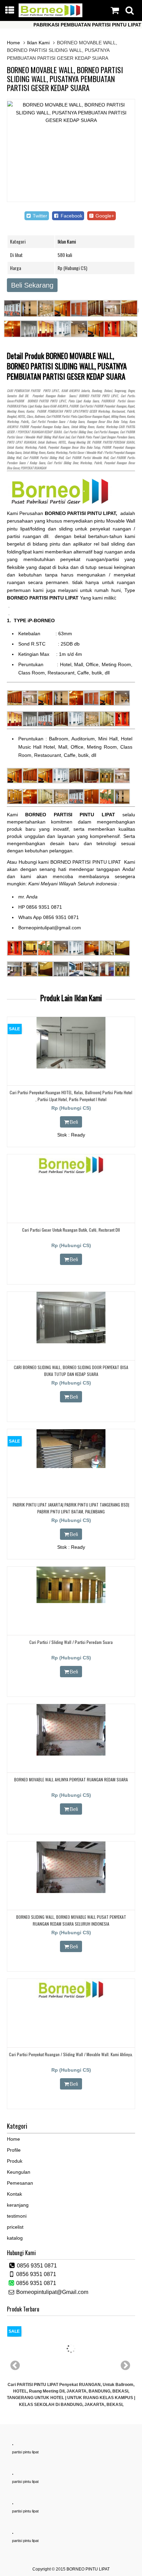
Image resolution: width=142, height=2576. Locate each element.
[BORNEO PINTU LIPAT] (51, 15)
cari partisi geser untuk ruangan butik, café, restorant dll (71, 1230)
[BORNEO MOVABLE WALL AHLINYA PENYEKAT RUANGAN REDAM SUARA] (71, 1754)
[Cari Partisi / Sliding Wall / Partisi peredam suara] (71, 1601)
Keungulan (19, 2172)
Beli (74, 1122)
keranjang (18, 2205)
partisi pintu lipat (25, 2452)
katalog (15, 2238)
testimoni (17, 2216)
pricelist (15, 2227)
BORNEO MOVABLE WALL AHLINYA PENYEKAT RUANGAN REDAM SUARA (71, 1779)
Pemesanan (20, 2183)
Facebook (71, 216)
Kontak (14, 2194)
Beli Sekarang (32, 285)
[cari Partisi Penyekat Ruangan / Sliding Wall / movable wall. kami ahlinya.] (71, 1998)
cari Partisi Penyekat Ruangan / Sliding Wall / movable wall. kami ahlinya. (71, 2054)
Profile (14, 2150)
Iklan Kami (38, 43)
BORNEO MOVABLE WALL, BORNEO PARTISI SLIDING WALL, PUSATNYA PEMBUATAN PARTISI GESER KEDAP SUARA (65, 79)
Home (13, 43)
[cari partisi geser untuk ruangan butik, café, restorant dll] (71, 1174)
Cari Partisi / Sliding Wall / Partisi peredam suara (71, 1642)
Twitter (39, 216)
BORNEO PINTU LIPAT (88, 2569)
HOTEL (21, 416)
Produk (15, 2161)
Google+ (104, 216)
